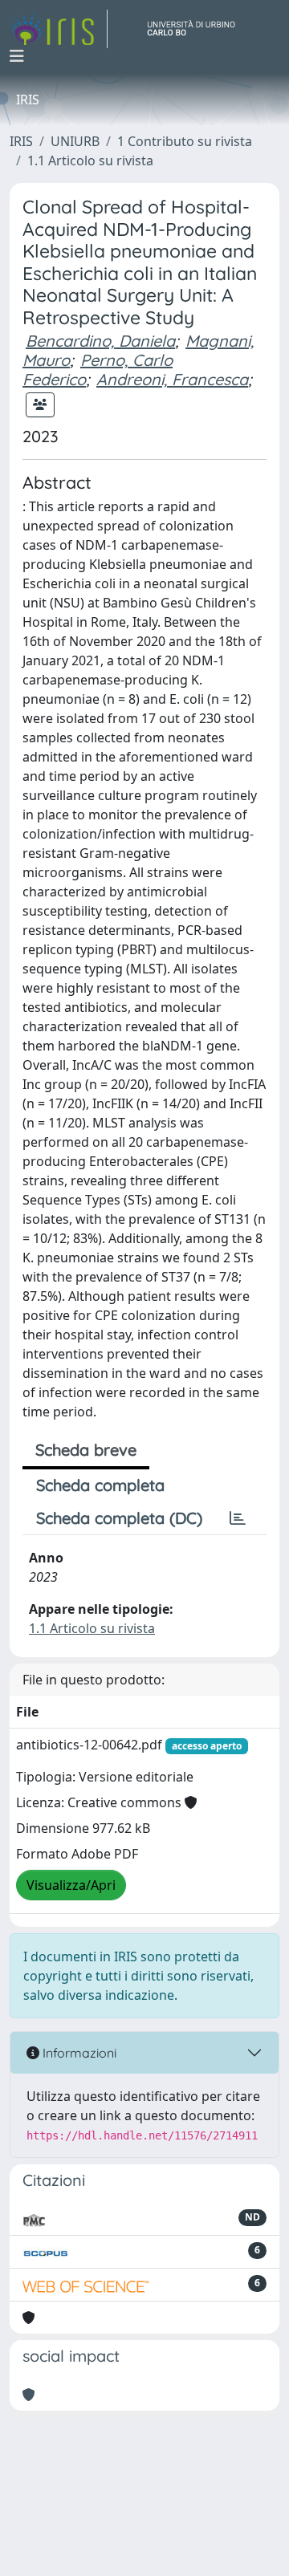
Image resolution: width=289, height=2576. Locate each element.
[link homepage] (59, 29)
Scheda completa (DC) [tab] (119, 1518)
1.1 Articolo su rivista (90, 160)
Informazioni (78, 2053)
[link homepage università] (197, 29)
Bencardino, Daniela (100, 341)
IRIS (21, 141)
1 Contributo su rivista (185, 141)
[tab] (238, 1518)
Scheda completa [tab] (100, 1485)
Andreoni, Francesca (172, 379)
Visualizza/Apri (71, 1885)
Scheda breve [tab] (86, 1450)
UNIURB (75, 141)
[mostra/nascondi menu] (17, 56)
